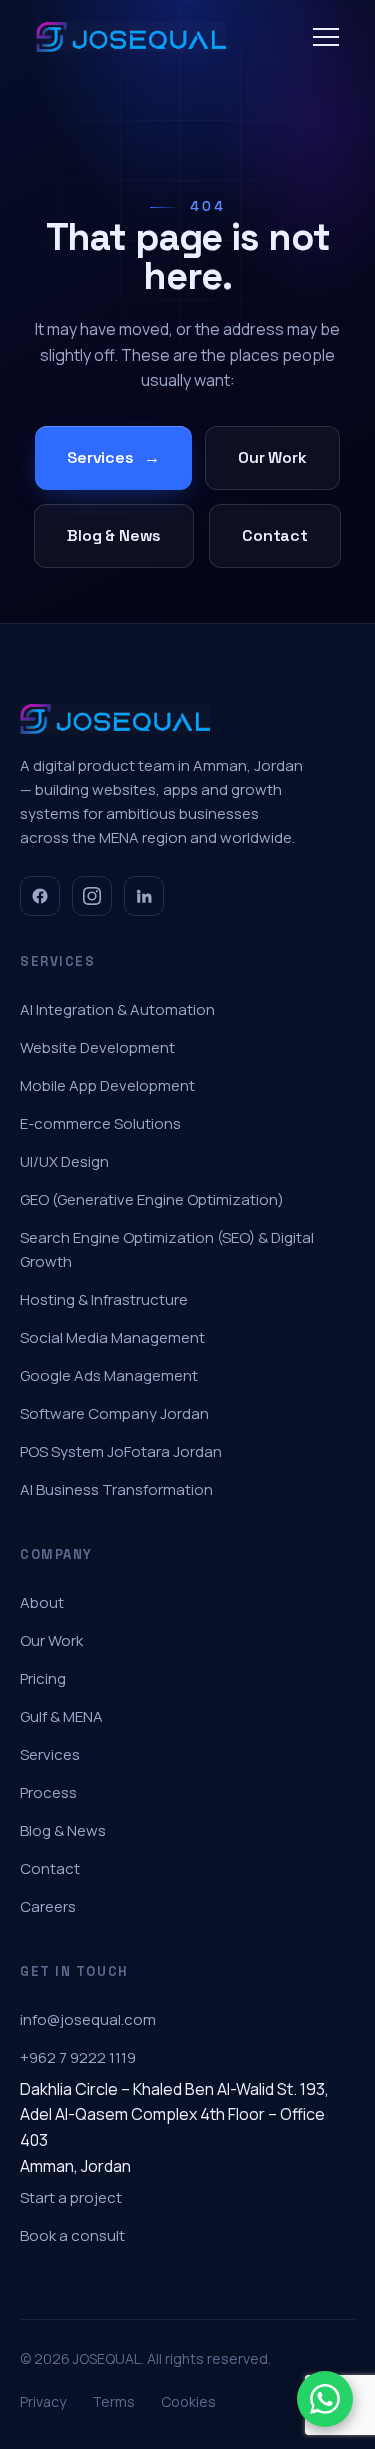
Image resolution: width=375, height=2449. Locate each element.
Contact (275, 535)
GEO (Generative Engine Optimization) (152, 1199)
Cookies (188, 2401)
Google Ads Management (109, 1375)
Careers (48, 1906)
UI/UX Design (64, 1161)
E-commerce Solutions (100, 1123)
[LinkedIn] (144, 896)
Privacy (43, 2401)
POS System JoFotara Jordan (121, 1451)
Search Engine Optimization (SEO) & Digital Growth (167, 1249)
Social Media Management (112, 1337)
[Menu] (326, 37)
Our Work (272, 457)
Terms (113, 2401)
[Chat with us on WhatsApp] (325, 2399)
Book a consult (72, 2235)
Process (48, 1792)
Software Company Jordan (114, 1413)
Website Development (97, 1047)
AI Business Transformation (116, 1489)
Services (113, 457)
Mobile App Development (107, 1085)
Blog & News (114, 535)
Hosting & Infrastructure (104, 1299)
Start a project (71, 2197)
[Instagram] (92, 896)
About (42, 1602)
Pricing (43, 1678)
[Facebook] (40, 896)
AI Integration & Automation (117, 1009)
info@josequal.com (88, 2019)
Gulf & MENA (61, 1716)
